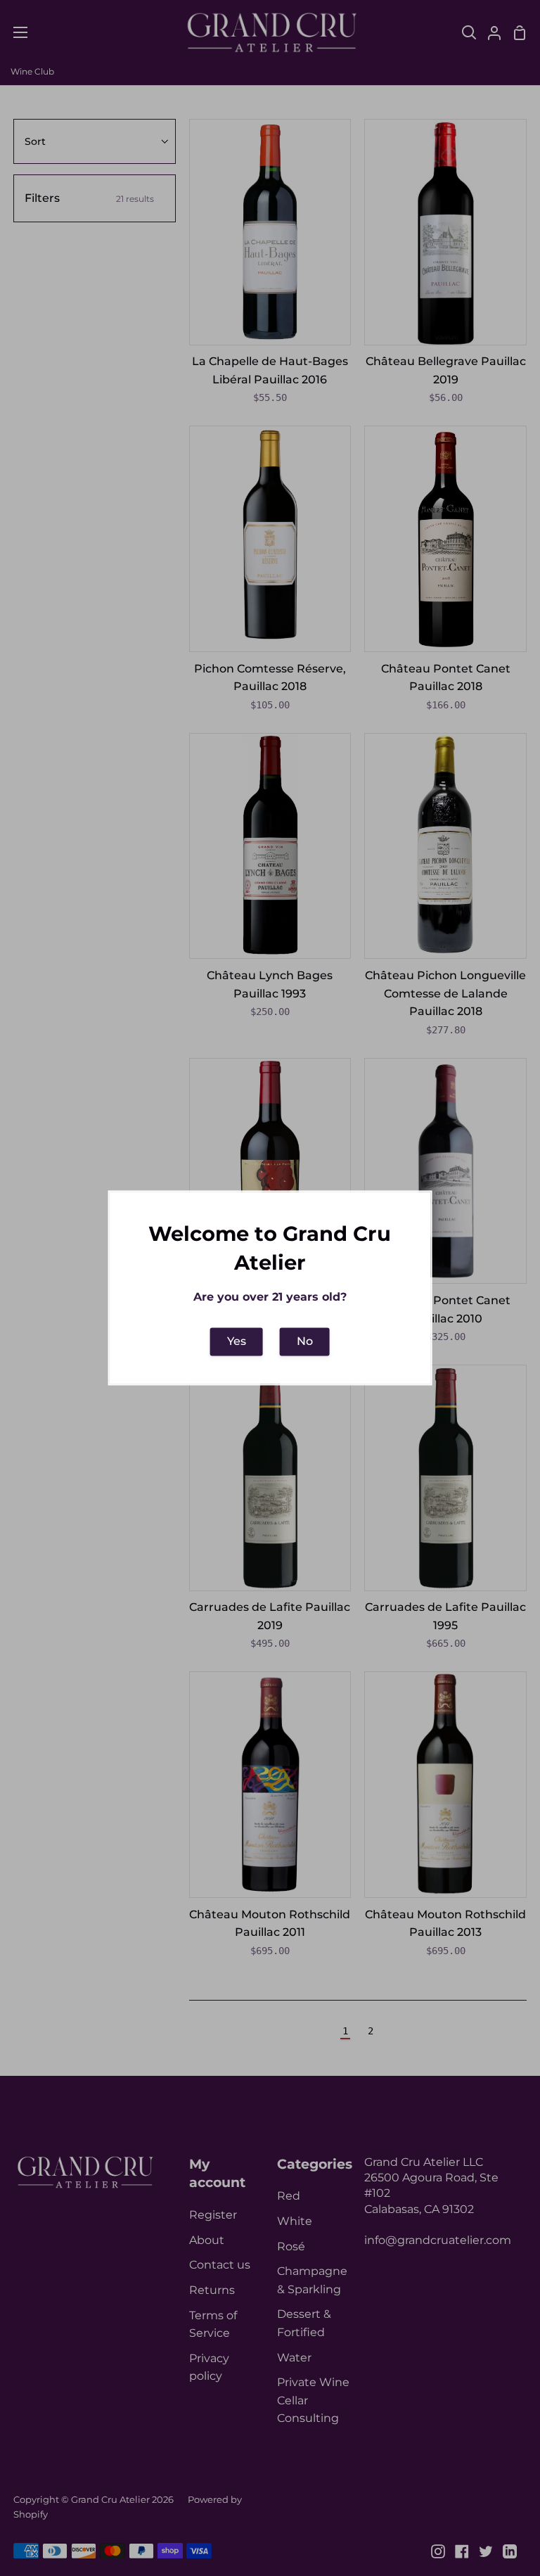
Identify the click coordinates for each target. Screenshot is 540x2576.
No (305, 1341)
